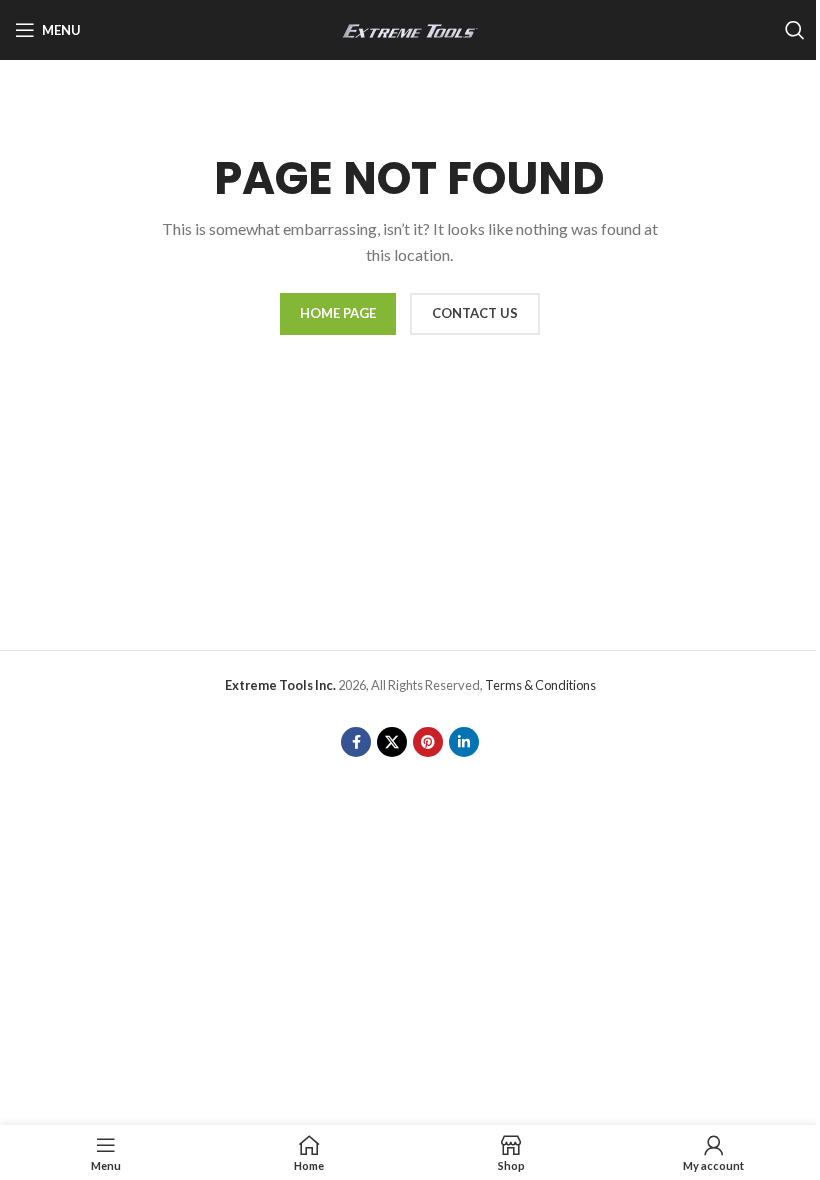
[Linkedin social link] (464, 742)
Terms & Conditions (540, 685)
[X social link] (392, 742)
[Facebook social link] (356, 742)
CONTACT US (475, 313)
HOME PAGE (338, 313)
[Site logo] (410, 28)
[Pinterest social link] (428, 742)
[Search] (795, 30)
